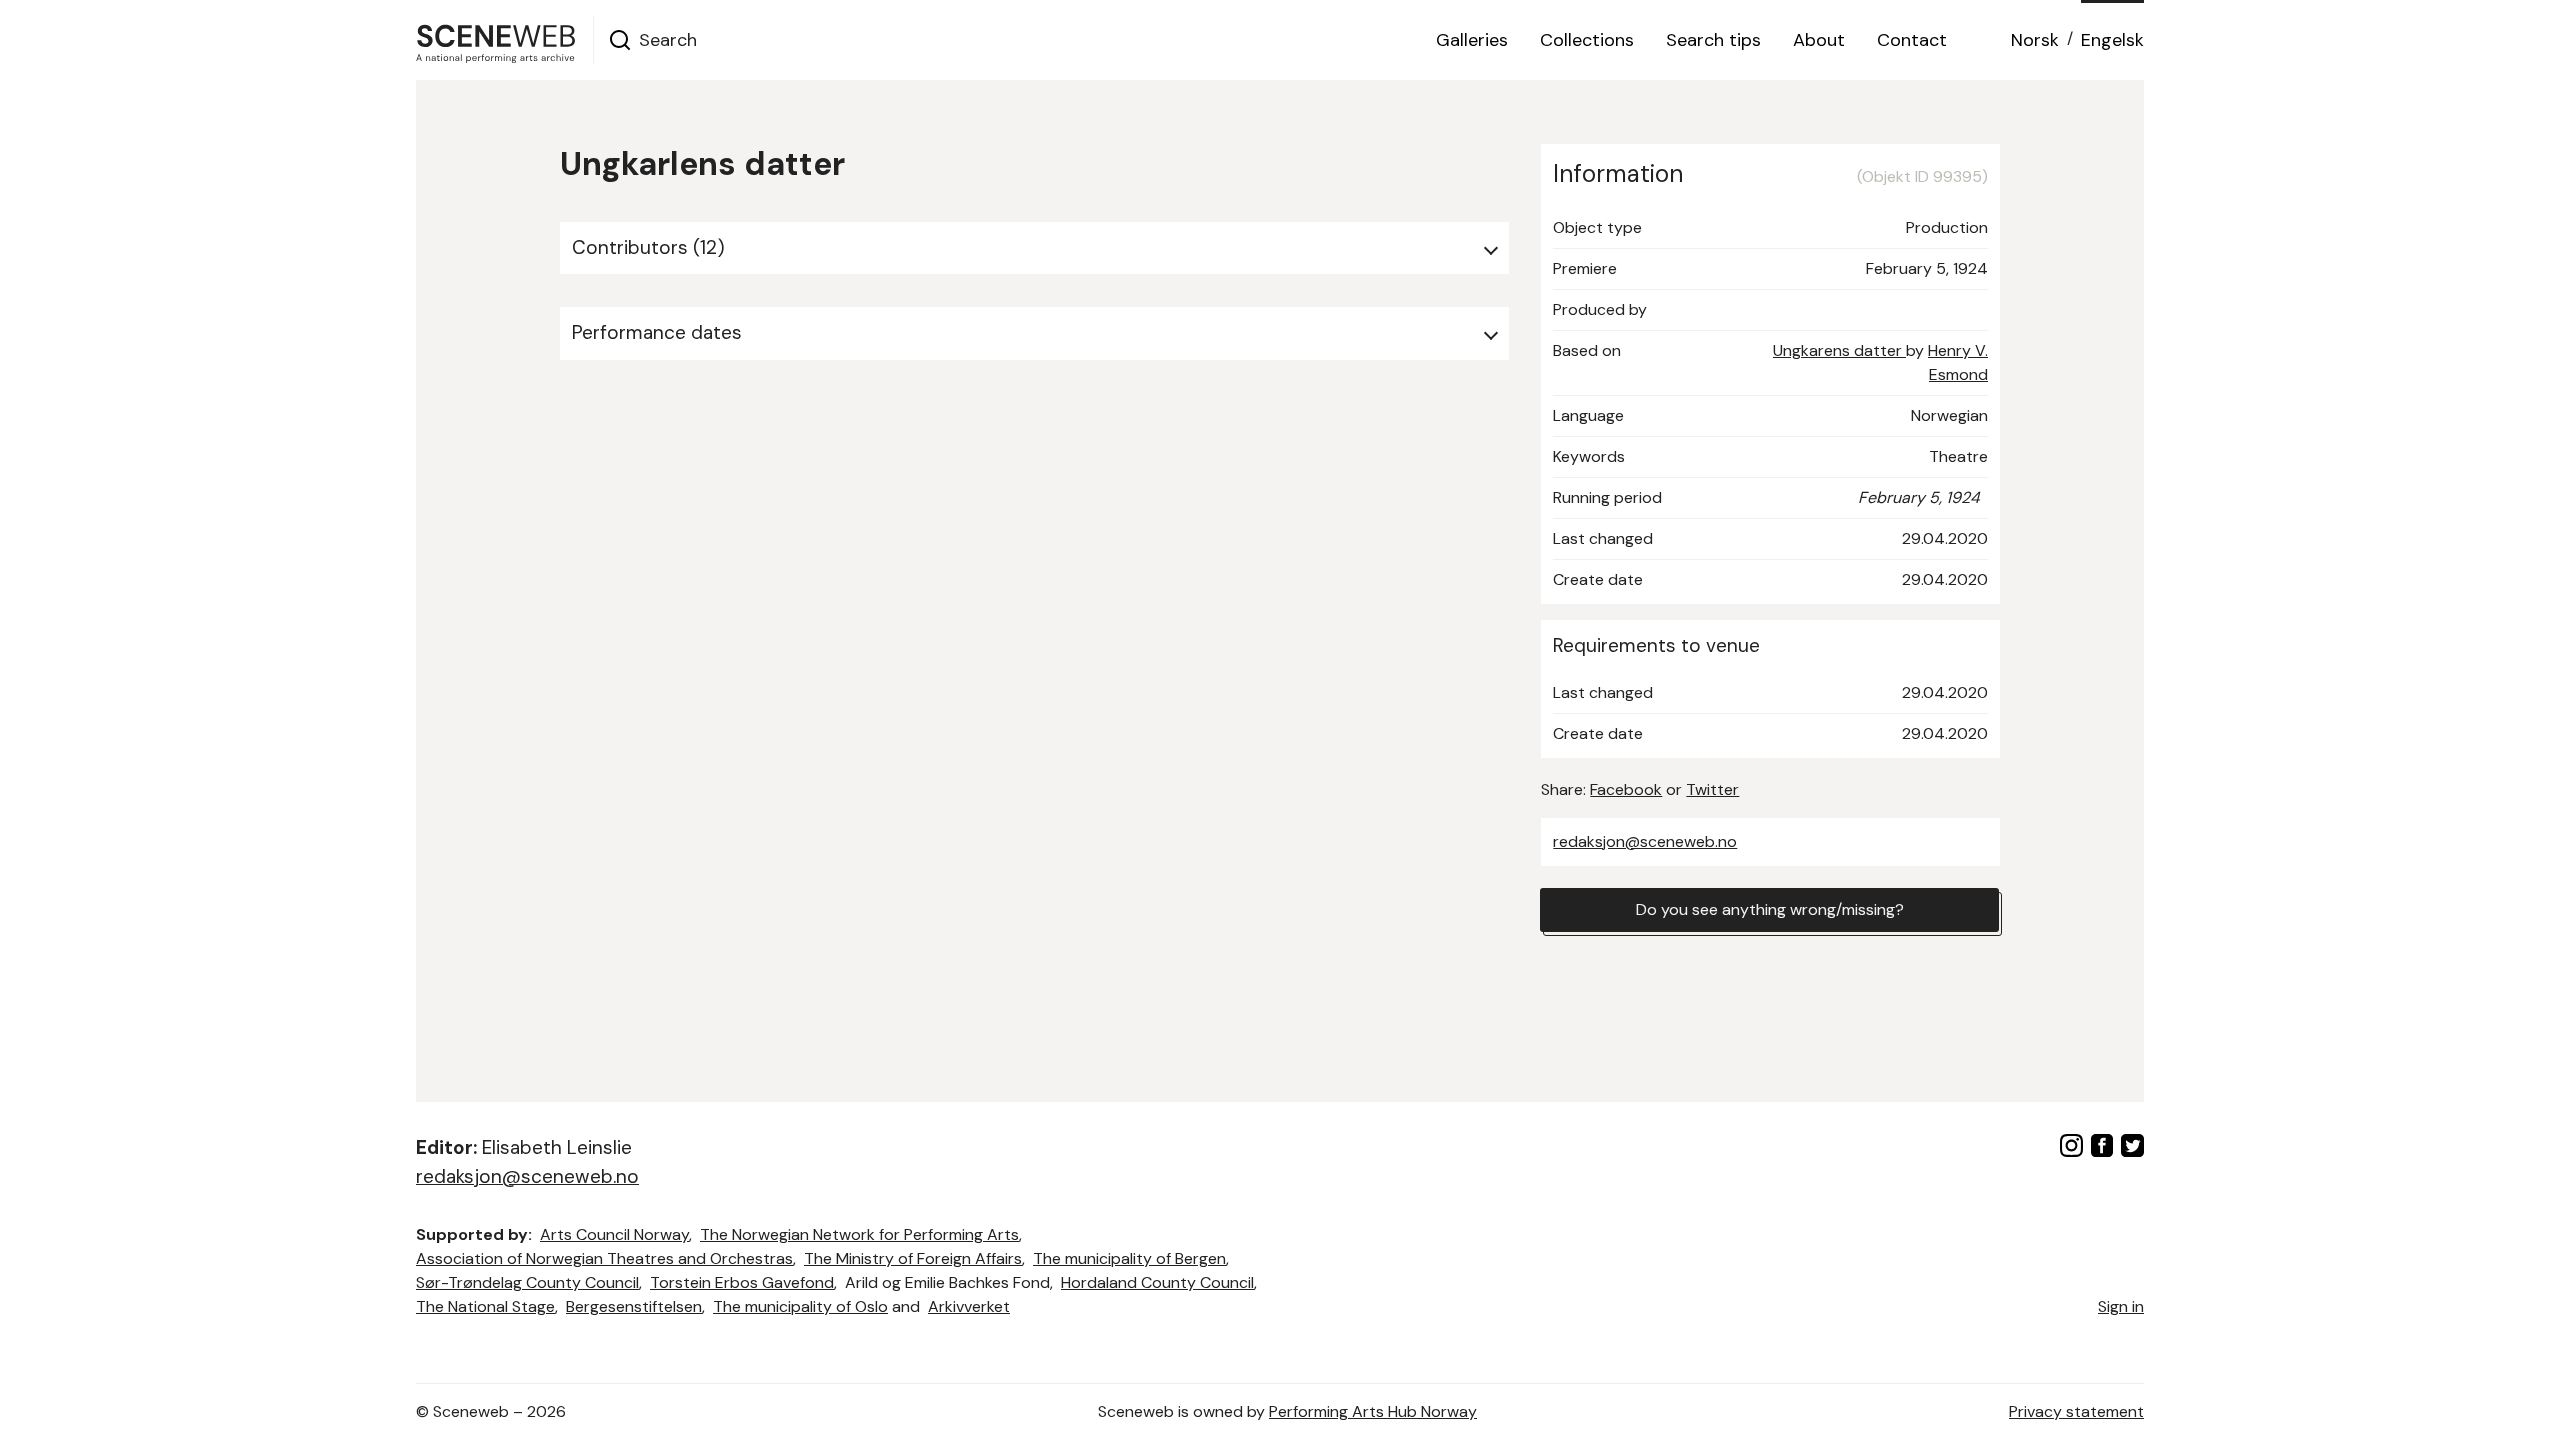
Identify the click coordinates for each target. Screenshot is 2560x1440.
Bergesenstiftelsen (634, 1306)
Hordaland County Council (1157, 1282)
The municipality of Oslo (800, 1306)
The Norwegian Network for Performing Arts (859, 1234)
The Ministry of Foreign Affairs (913, 1258)
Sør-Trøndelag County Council (527, 1282)
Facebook (1626, 789)
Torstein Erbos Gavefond (742, 1282)
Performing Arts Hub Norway (1373, 1411)
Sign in (2121, 1306)
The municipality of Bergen (1129, 1258)
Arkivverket (969, 1306)
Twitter (1712, 789)
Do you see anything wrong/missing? (1770, 909)
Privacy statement (2076, 1411)
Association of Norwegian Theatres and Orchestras (604, 1258)
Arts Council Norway (614, 1234)
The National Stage (485, 1306)
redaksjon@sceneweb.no (1645, 841)
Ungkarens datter (1839, 350)
